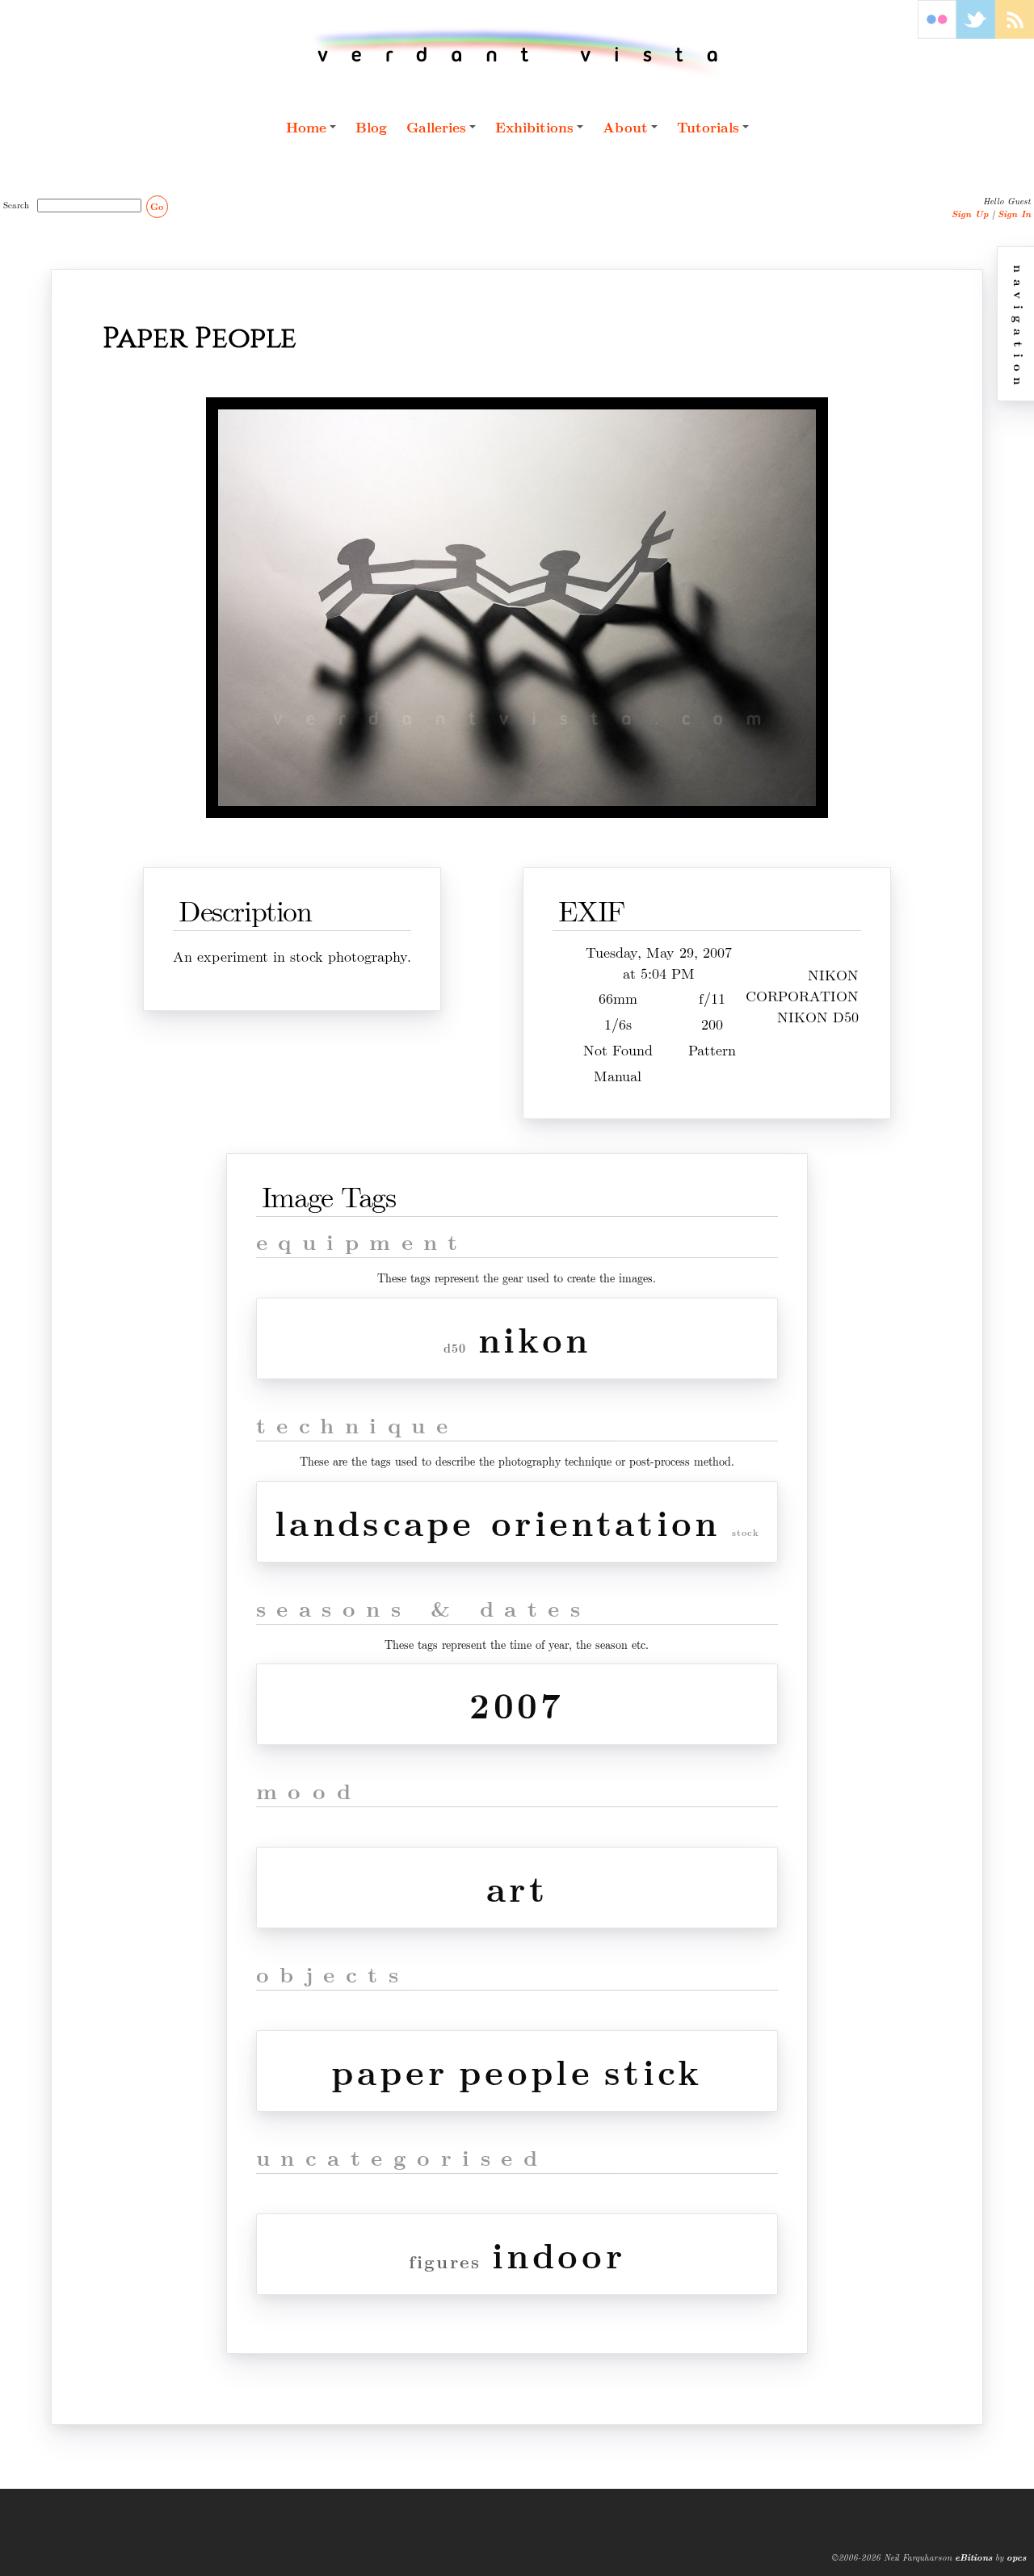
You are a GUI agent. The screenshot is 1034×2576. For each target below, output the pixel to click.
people (526, 2071)
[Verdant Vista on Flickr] (937, 34)
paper (389, 2071)
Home (306, 127)
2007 (517, 1704)
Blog (371, 127)
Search (19, 204)
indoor (559, 2254)
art (517, 1888)
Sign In (1014, 214)
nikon (535, 1338)
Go (157, 206)
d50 (455, 1348)
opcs (1016, 2557)
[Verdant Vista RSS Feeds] (1015, 34)
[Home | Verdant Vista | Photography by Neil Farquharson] (517, 54)
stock (746, 1532)
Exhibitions (534, 127)
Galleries (436, 127)
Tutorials (708, 127)
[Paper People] (517, 821)
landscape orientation (498, 1522)
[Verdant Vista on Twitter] (976, 34)
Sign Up (970, 214)
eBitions (973, 2557)
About (625, 127)
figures (445, 2261)
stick (654, 2071)
